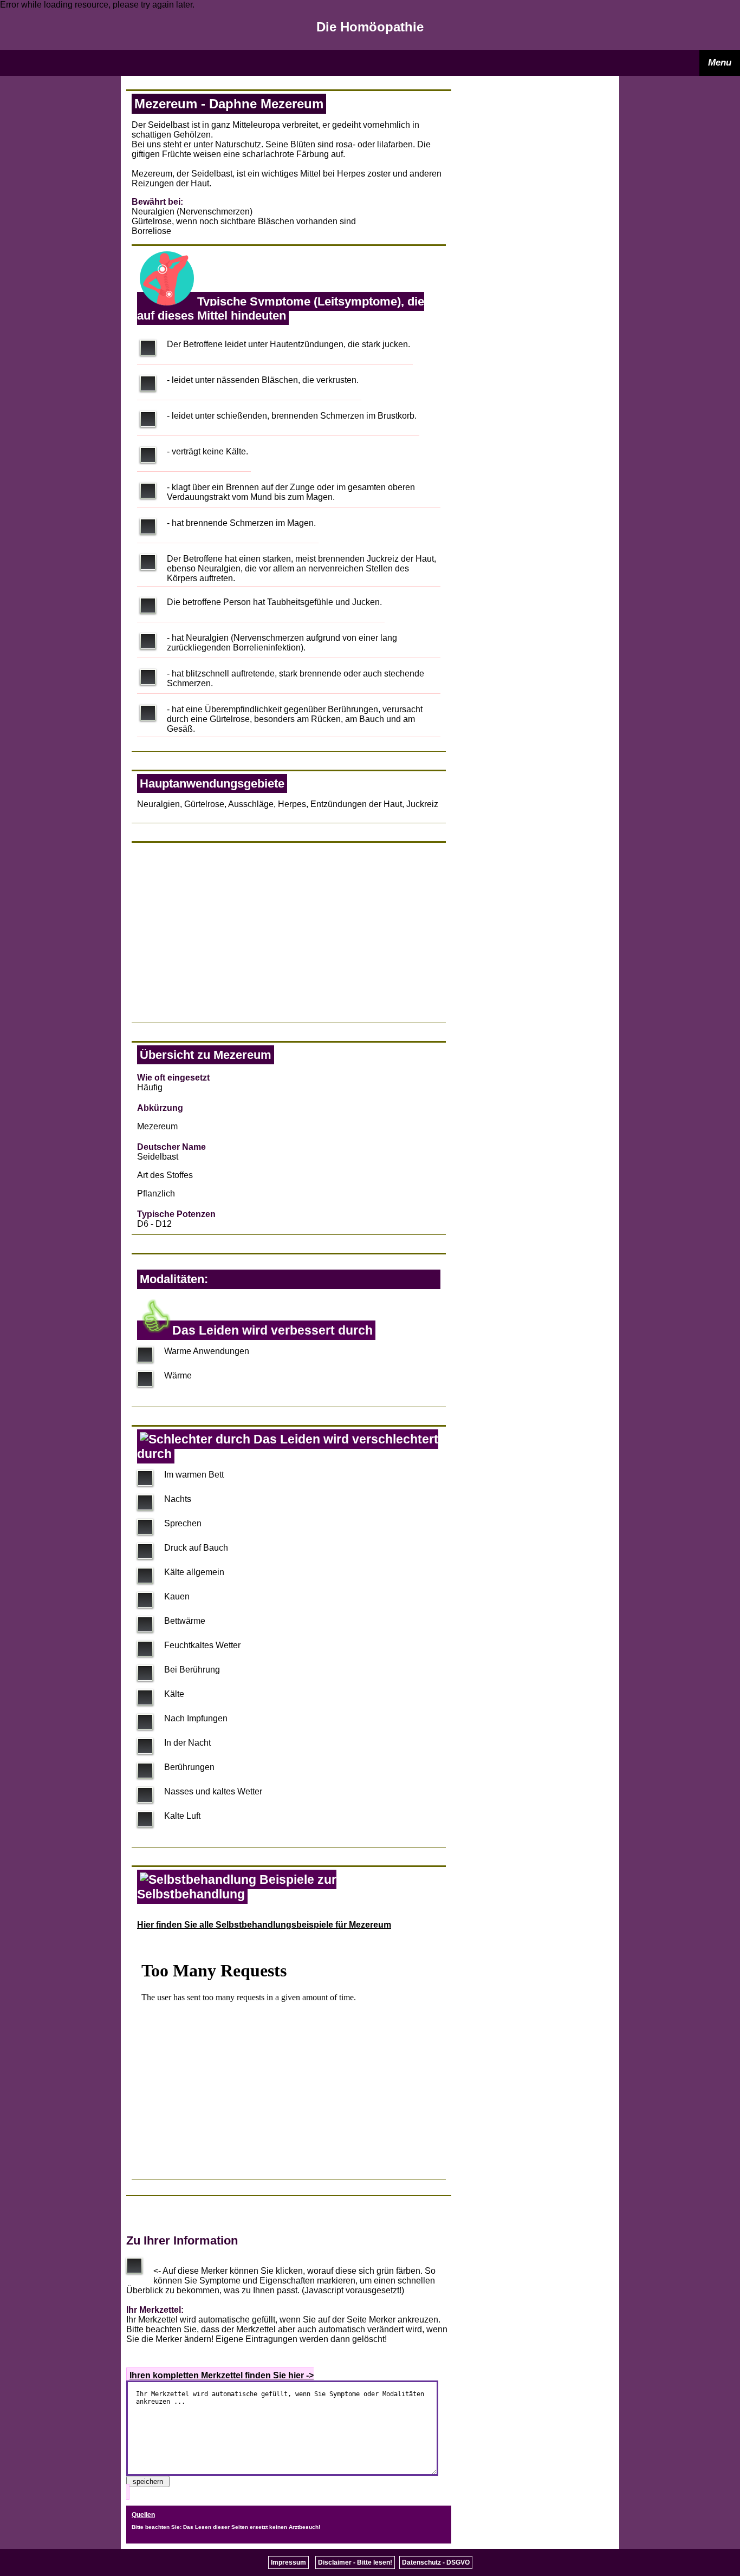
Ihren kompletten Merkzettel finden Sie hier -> (222, 2375)
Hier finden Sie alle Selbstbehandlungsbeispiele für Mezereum (264, 1925)
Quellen (143, 2515)
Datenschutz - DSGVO (436, 2562)
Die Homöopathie (370, 27)
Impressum (288, 2562)
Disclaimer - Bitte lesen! (355, 2562)
